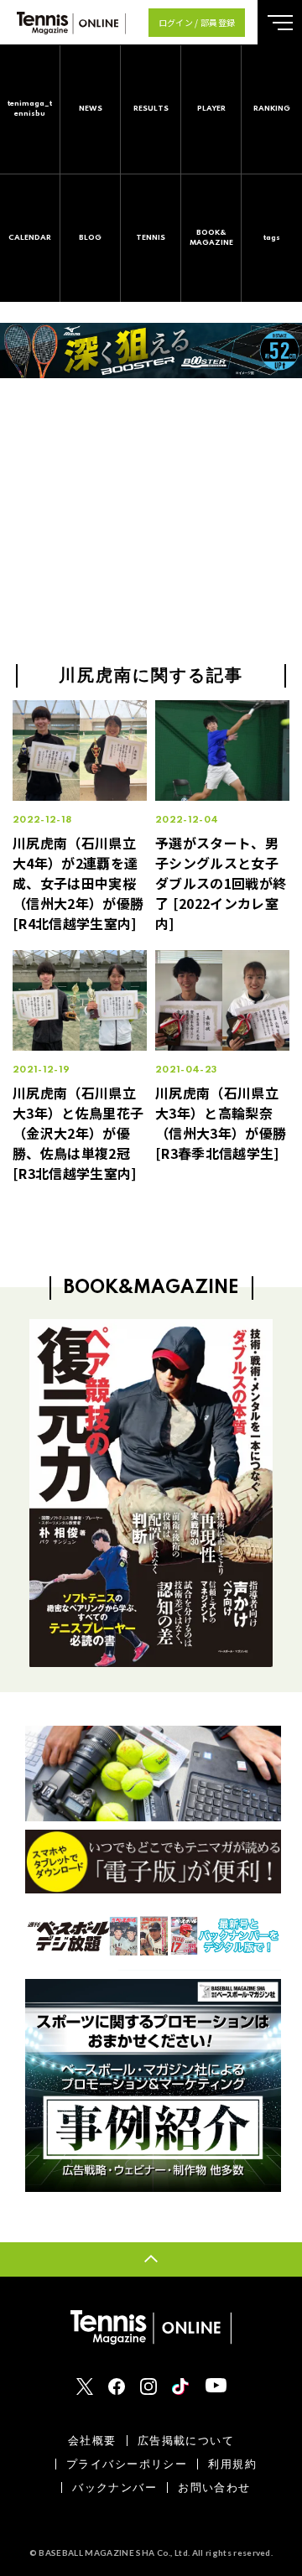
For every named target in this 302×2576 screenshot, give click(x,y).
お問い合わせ (214, 2488)
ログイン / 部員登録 (197, 22)
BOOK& (211, 238)
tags (272, 238)
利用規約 (232, 2464)
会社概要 (92, 2441)
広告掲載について (186, 2441)
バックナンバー (115, 2488)
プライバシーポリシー (127, 2464)
